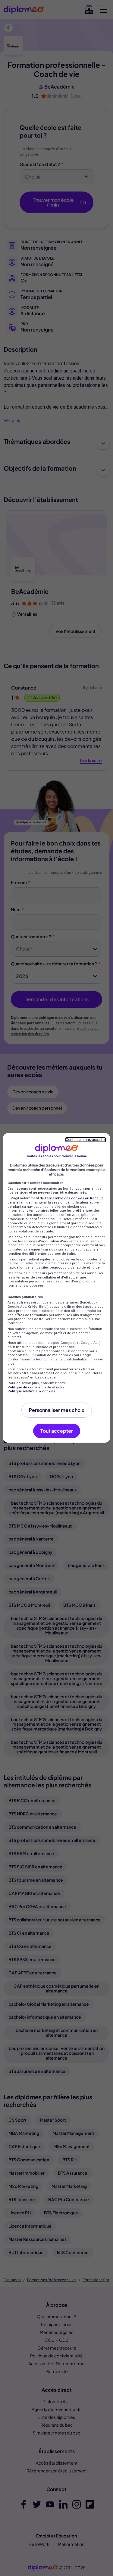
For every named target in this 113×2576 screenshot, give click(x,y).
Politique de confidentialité (29, 1387)
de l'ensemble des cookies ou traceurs (72, 1198)
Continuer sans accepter (86, 1140)
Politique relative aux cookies (31, 1391)
